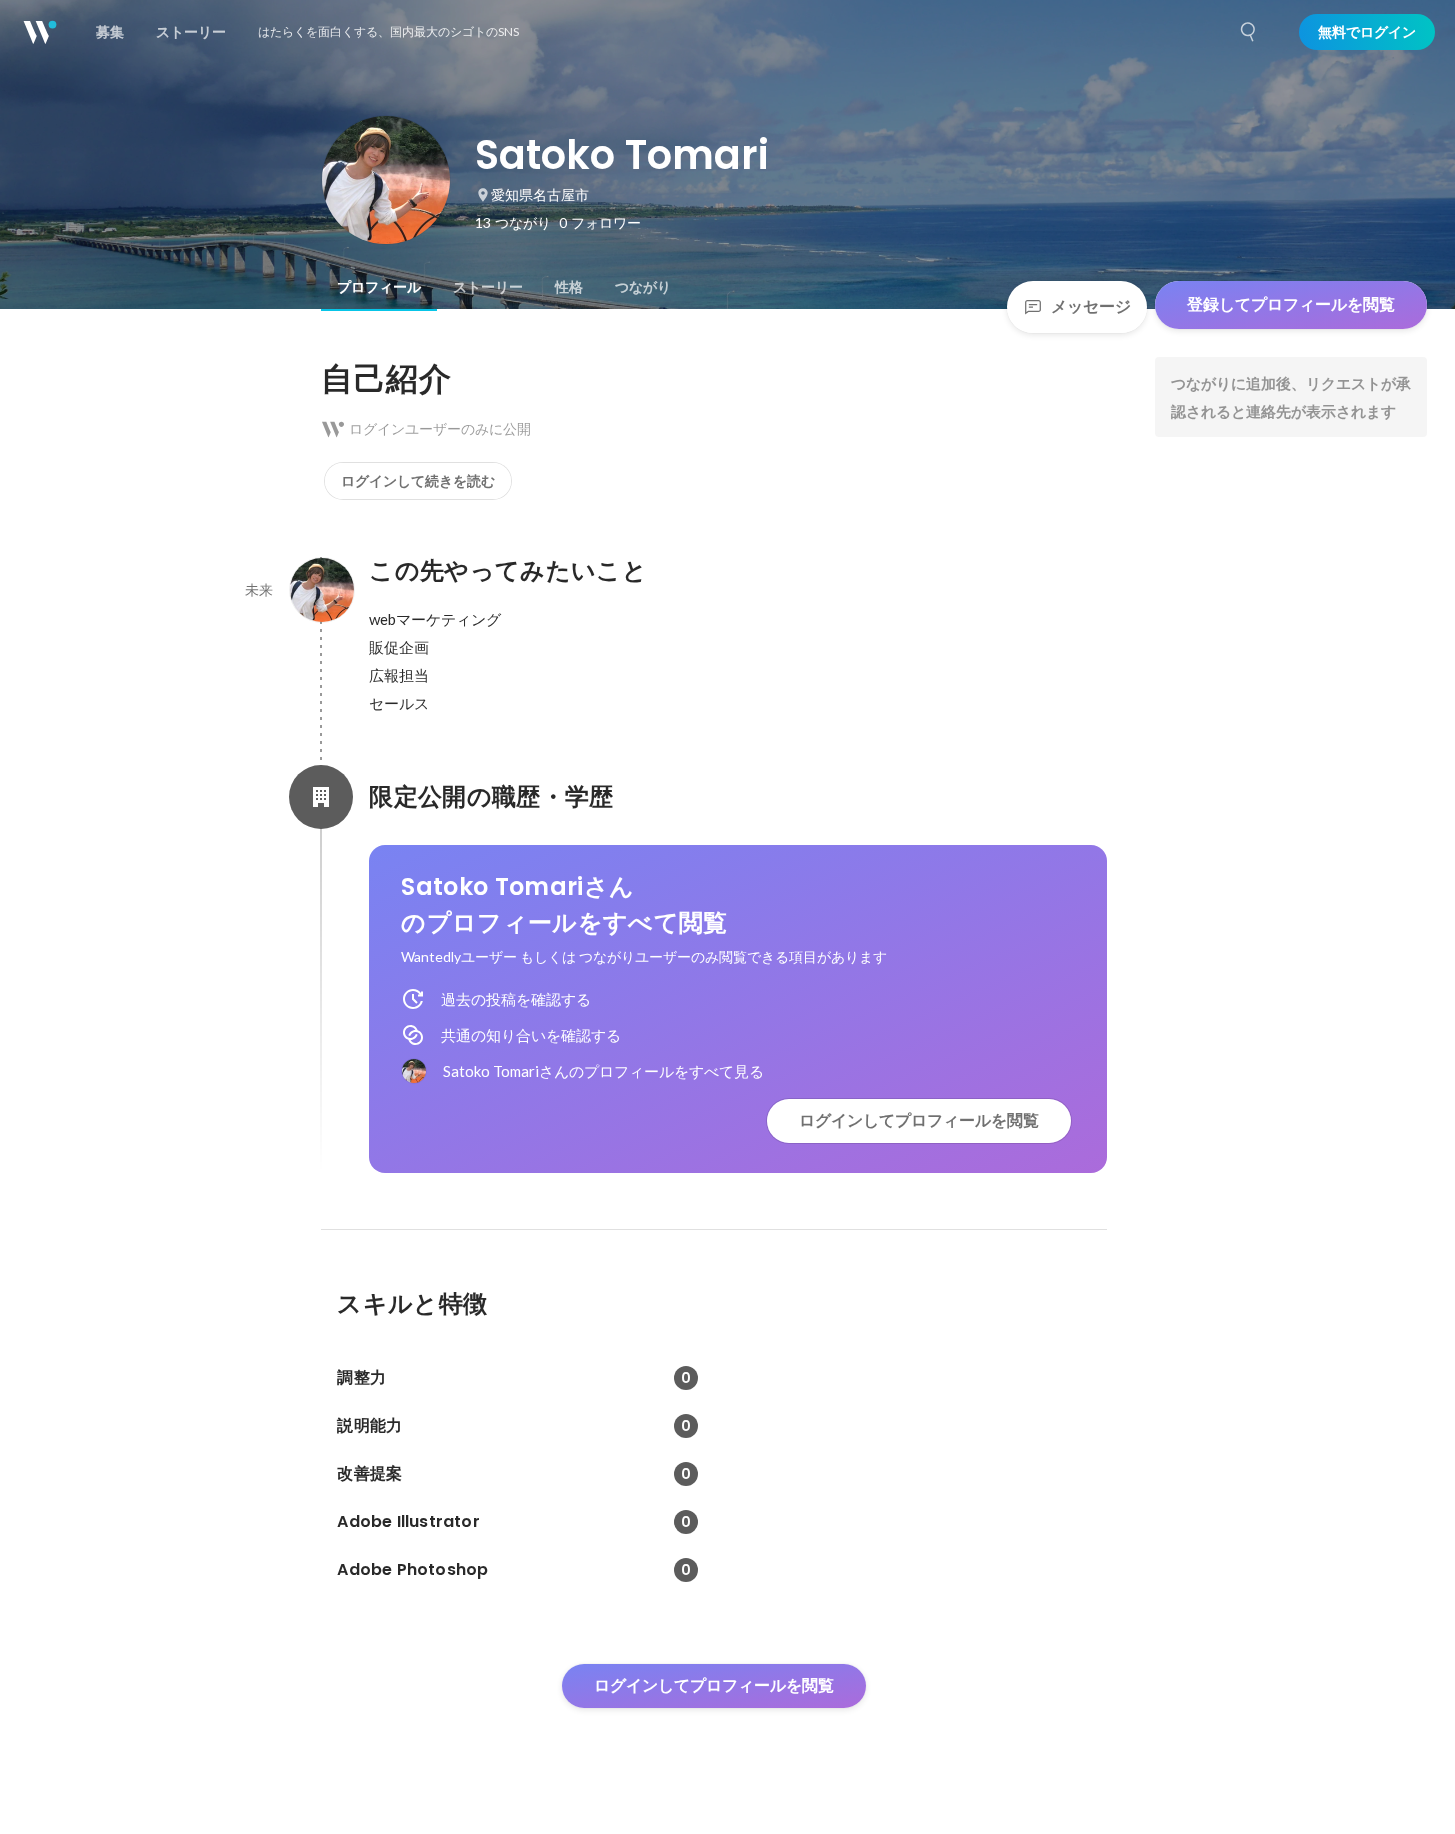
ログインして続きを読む (418, 481)
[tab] (379, 287)
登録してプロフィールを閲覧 (1291, 304)
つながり (643, 287)
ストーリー (488, 287)
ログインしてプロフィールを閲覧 (919, 1120)
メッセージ (1091, 306)
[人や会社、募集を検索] (1249, 32)
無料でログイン (1367, 32)
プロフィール (379, 287)
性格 (569, 287)
